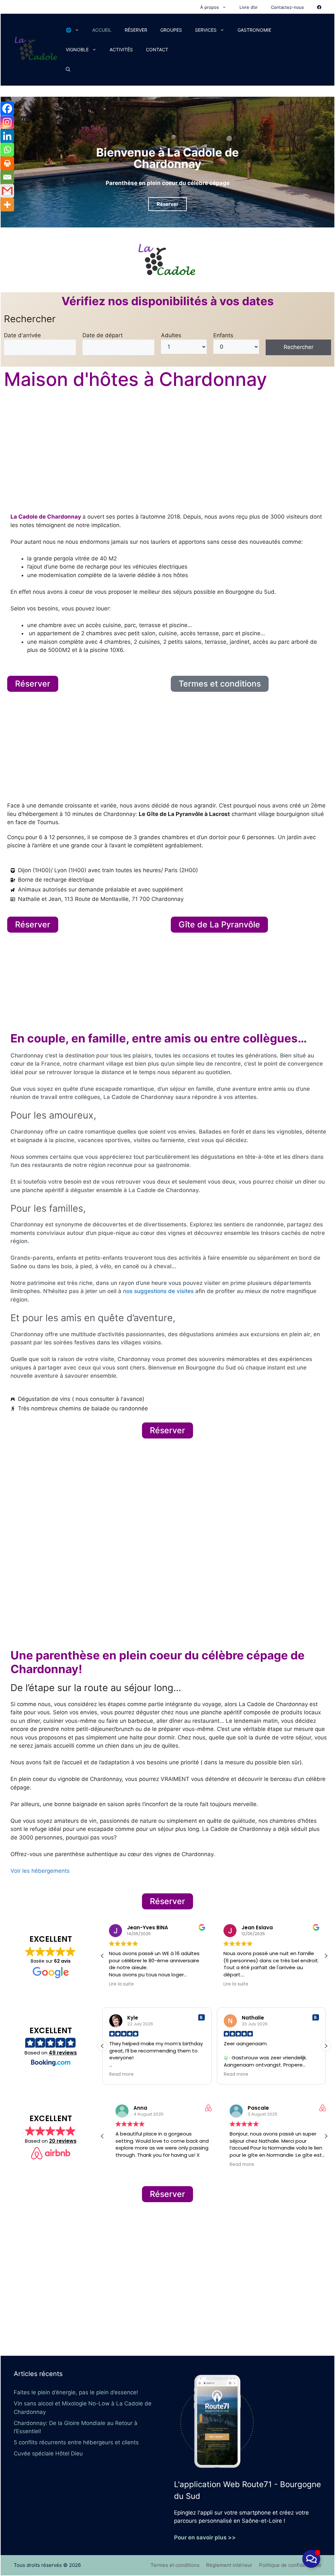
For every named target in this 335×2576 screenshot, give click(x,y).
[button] (326, 1956)
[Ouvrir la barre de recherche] (68, 69)
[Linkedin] (7, 136)
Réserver (136, 30)
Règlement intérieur (229, 2565)
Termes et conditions (175, 2565)
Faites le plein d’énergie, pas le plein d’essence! (76, 2392)
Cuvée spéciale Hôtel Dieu (48, 2453)
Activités (121, 50)
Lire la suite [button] (121, 1984)
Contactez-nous (287, 7)
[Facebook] (7, 108)
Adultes (171, 335)
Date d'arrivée (22, 335)
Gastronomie (254, 30)
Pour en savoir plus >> (205, 2537)
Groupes (171, 30)
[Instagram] (7, 122)
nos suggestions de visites (158, 1291)
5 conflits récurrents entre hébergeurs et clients (76, 2442)
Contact (157, 50)
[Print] (7, 163)
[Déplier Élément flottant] (311, 2559)
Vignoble (77, 50)
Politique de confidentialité (290, 2565)
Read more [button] (122, 2074)
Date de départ (103, 335)
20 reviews (63, 2141)
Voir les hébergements (40, 1871)
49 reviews (63, 2053)
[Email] (7, 177)
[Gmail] (7, 191)
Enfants (223, 335)
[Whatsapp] (7, 150)
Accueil (102, 30)
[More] (7, 205)
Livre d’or (249, 7)
